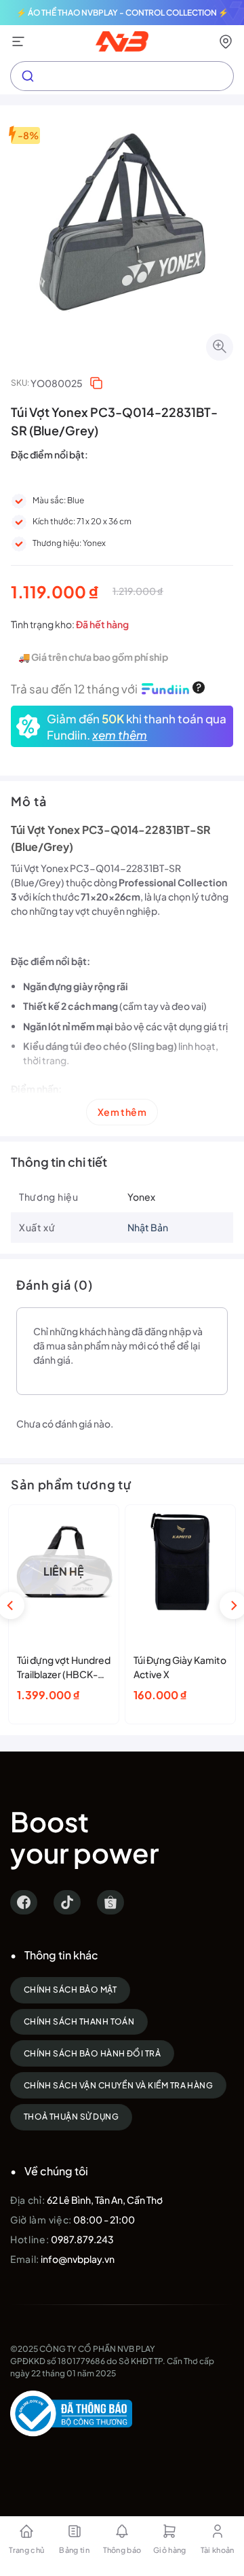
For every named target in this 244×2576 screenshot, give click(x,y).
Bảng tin (74, 2550)
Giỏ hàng (170, 2550)
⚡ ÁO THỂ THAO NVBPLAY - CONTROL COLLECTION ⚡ (122, 13)
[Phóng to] (220, 347)
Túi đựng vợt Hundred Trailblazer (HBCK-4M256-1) (64, 1668)
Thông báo (122, 2550)
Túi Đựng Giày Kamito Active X (180, 1667)
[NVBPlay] (122, 41)
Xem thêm (122, 1112)
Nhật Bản (148, 1227)
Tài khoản (218, 2550)
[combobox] (122, 76)
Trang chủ (26, 2550)
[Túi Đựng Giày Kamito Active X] (180, 1562)
